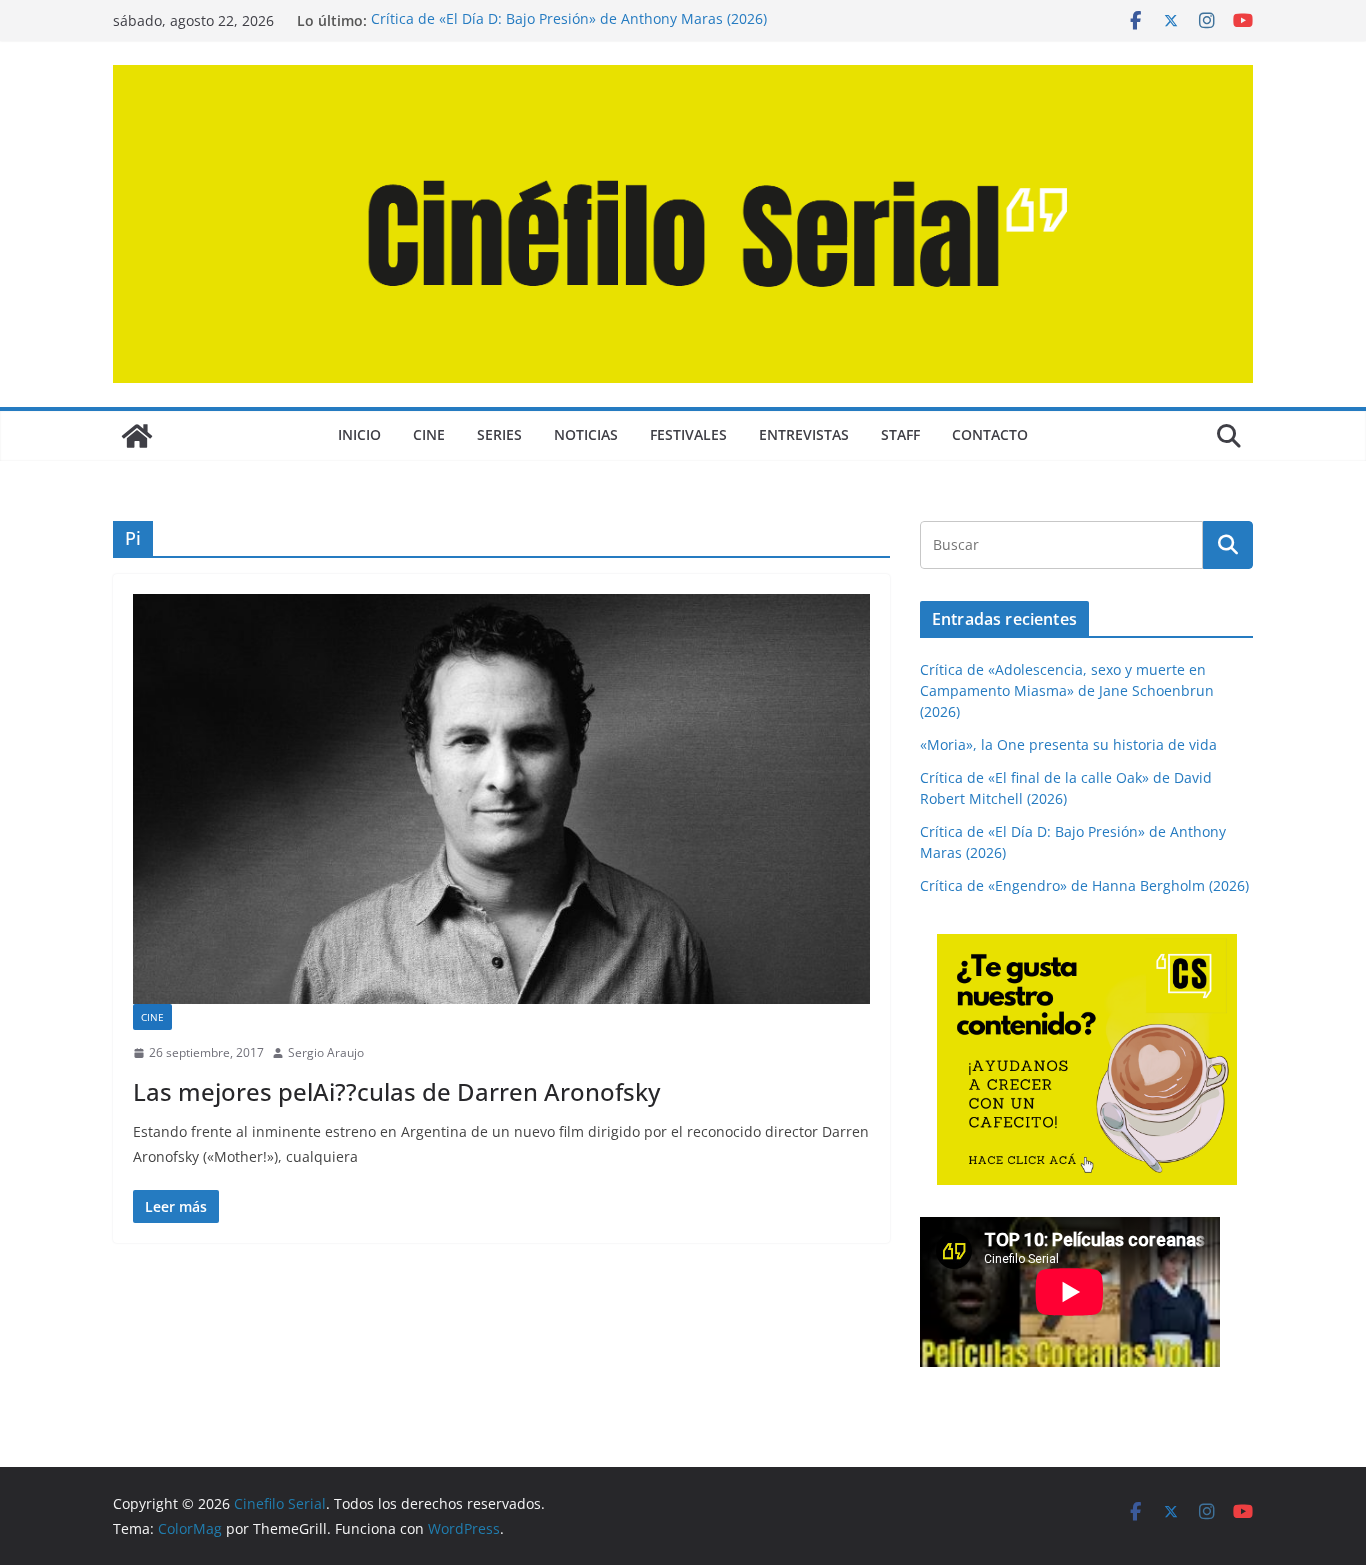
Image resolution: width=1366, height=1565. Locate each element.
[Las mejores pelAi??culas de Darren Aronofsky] (501, 799)
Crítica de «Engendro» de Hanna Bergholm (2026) (1084, 885)
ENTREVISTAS (804, 434)
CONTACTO (990, 434)
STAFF (900, 434)
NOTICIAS (586, 434)
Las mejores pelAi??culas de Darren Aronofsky (396, 1091)
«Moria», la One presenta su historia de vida (1068, 744)
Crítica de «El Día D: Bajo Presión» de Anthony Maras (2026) (569, 20)
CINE (429, 434)
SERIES (499, 434)
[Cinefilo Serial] (137, 436)
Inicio (359, 434)
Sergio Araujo (326, 1052)
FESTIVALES (688, 434)
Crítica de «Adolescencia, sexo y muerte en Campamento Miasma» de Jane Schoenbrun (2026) (1067, 690)
